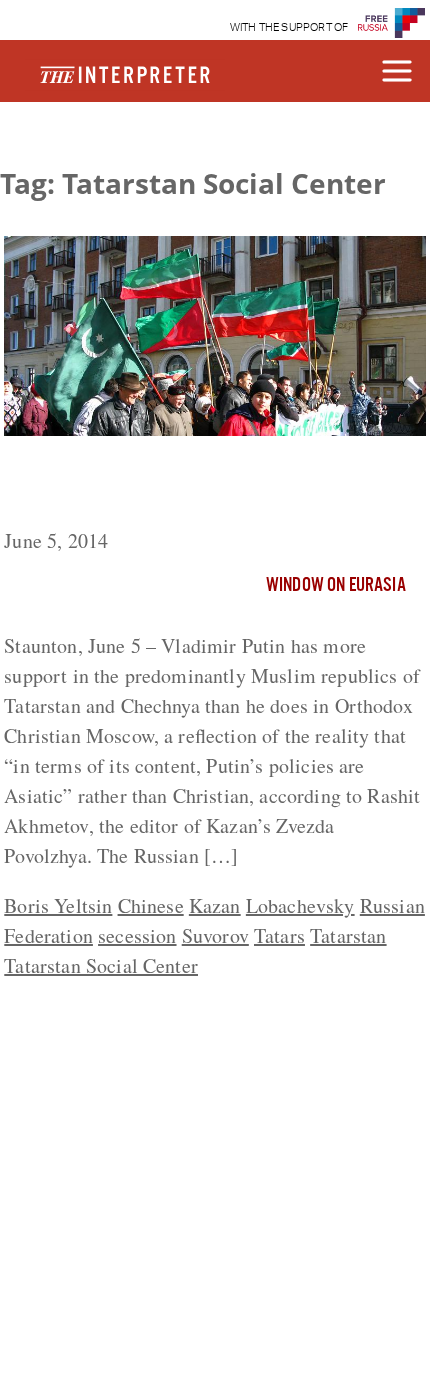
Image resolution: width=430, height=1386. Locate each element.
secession (137, 935)
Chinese (151, 905)
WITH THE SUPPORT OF (289, 27)
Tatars (279, 935)
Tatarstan (348, 935)
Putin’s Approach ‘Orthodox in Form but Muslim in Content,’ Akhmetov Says (200, 486)
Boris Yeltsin (58, 905)
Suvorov (215, 935)
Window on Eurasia (336, 586)
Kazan (215, 905)
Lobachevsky (300, 905)
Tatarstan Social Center (101, 965)
